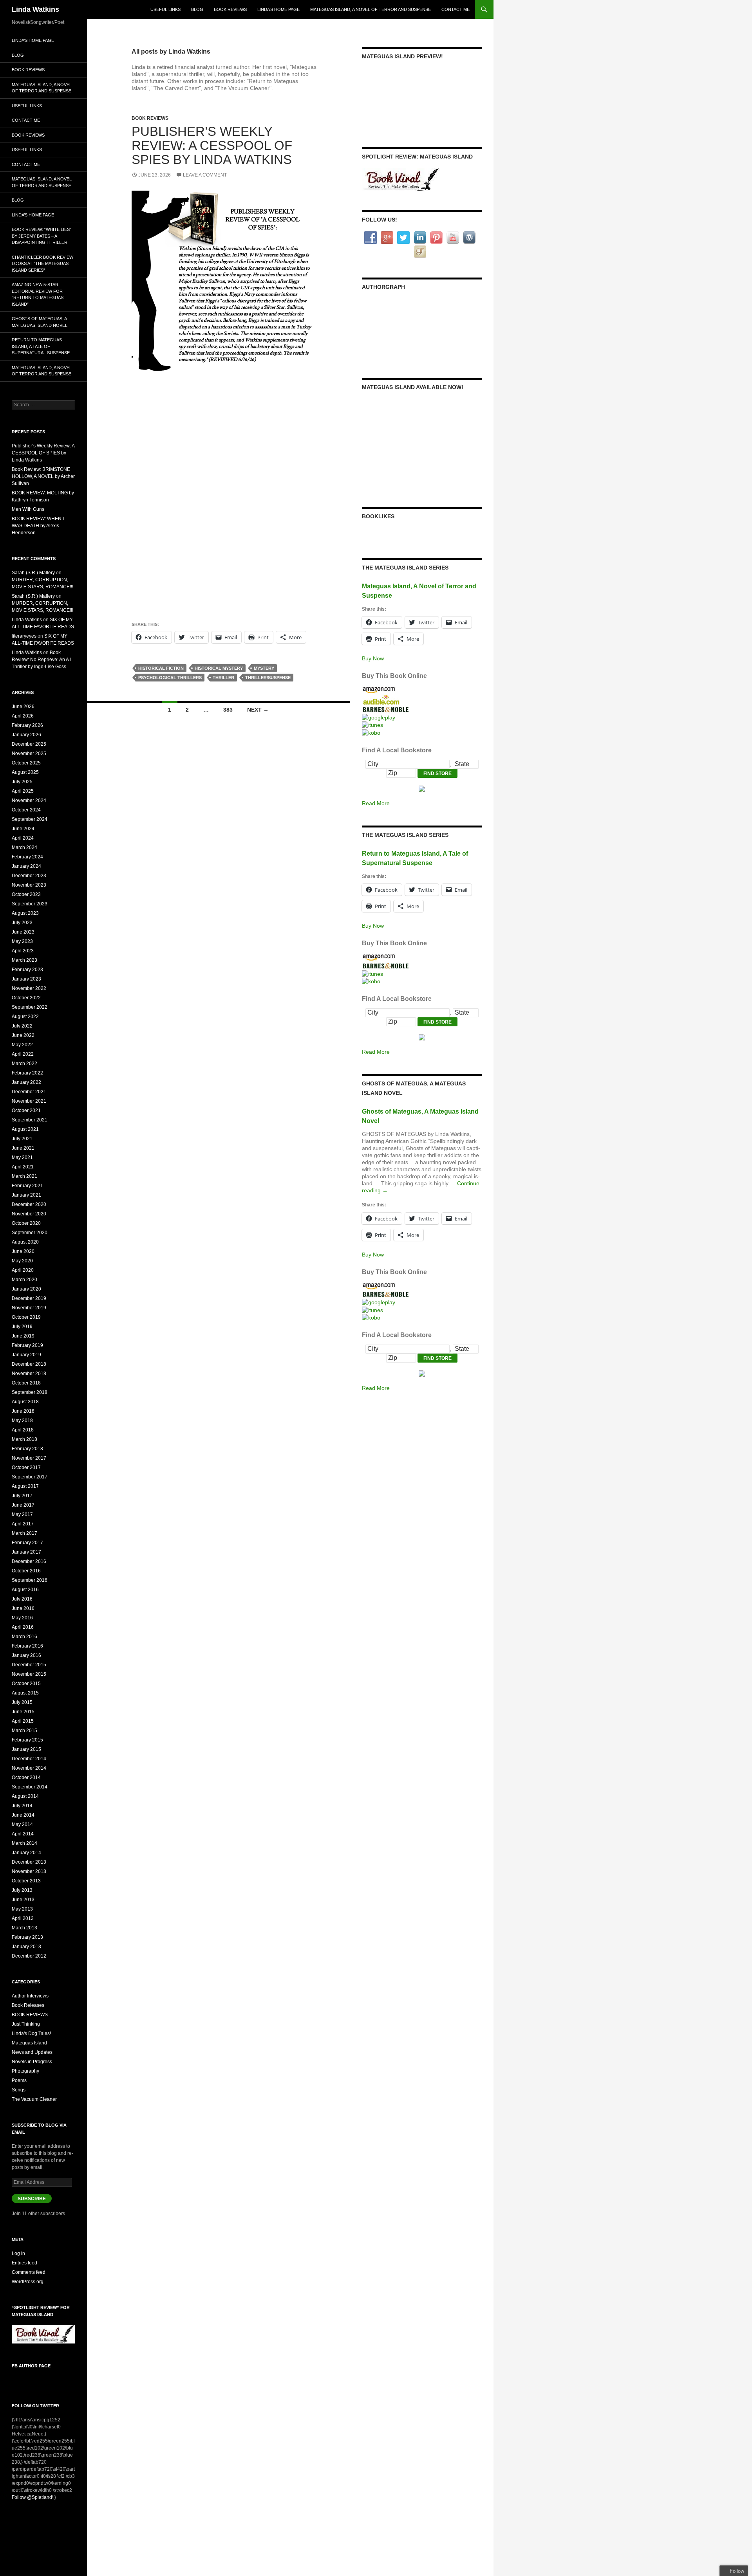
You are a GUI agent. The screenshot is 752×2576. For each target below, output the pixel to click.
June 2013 (23, 1900)
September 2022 (30, 1007)
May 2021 (22, 1157)
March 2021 (24, 1176)
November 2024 (29, 800)
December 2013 (29, 1862)
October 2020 (26, 1223)
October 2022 (26, 998)
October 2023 (26, 894)
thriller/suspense (268, 678)
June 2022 (23, 1035)
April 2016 (23, 1627)
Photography (25, 2071)
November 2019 (29, 1308)
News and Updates (32, 2052)
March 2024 (24, 847)
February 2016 (27, 1646)
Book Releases (28, 2005)
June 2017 (23, 1505)
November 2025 (29, 754)
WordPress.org (28, 2282)
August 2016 (25, 1590)
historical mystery (219, 668)
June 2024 (23, 829)
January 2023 (26, 979)
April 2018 (23, 1430)
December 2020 (29, 1204)
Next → (258, 710)
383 (228, 710)
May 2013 (22, 1909)
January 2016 (26, 1655)
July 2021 (22, 1139)
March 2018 (24, 1439)
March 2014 (24, 1843)
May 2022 (22, 1045)
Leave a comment (205, 175)
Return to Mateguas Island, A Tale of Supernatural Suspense (41, 346)
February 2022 (27, 1073)
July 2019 (22, 1327)
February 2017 (27, 1543)
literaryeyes (24, 636)
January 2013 (26, 1947)
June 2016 (23, 1608)
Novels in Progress (32, 2062)
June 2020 (23, 1251)
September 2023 (30, 904)
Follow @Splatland (32, 2497)
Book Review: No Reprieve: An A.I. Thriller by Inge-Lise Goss (42, 660)
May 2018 (22, 1420)
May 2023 (22, 941)
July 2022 (22, 1026)
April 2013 (23, 1918)
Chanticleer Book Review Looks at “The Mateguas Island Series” (42, 264)
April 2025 (23, 791)
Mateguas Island (29, 2043)
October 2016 (26, 1571)
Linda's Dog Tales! (31, 2033)
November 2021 (29, 1101)
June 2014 (23, 1815)
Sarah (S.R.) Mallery (33, 573)
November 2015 (29, 1674)
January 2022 (26, 1082)
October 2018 (26, 1383)
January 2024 (26, 866)
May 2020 (22, 1261)
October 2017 (26, 1467)
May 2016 (22, 1618)
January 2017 (26, 1552)
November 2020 (29, 1214)
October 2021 (26, 1110)
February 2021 (27, 1186)
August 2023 (25, 913)
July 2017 (22, 1496)
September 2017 (30, 1477)
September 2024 (30, 819)
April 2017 (23, 1524)
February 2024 (27, 857)
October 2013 (26, 1881)
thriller (223, 678)
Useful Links (165, 9)
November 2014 (29, 1768)
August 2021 (25, 1129)
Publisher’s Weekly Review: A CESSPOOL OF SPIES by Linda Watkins (212, 145)
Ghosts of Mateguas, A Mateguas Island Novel (40, 322)
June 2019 (23, 1336)
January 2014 (26, 1853)
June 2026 (23, 707)
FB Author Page (31, 2366)
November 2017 (29, 1458)
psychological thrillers (170, 678)
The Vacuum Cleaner (34, 2099)
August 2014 (25, 1796)
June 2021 (23, 1148)
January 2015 (26, 1749)
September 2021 (30, 1120)
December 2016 (29, 1561)
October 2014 (26, 1777)
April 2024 (23, 838)
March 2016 (24, 1637)
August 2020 (25, 1242)
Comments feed (29, 2272)
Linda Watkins (35, 9)
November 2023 (29, 885)
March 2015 (24, 1731)
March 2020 (24, 1280)
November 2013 (29, 1871)
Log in (18, 2253)
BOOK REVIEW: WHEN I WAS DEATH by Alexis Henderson (38, 526)
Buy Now (373, 658)
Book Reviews (230, 9)
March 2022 (24, 1064)
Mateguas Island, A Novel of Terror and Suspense (371, 9)
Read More (376, 803)
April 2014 (23, 1834)
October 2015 (26, 1684)
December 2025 (29, 744)
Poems (19, 2080)
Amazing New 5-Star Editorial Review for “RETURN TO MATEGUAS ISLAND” (38, 294)
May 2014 (22, 1824)
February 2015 (27, 1740)
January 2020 (26, 1289)
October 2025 (26, 763)
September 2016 (30, 1580)
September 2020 (30, 1233)
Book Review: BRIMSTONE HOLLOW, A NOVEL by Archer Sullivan (43, 476)
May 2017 (22, 1514)
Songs (19, 2090)
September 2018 (30, 1392)
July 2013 (22, 1890)
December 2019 (29, 1298)
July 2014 (22, 1806)
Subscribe (32, 2199)
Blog (197, 9)
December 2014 (29, 1759)
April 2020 (23, 1270)
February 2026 (27, 725)
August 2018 (25, 1402)
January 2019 (26, 1355)
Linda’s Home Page (278, 9)
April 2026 (23, 716)
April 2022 (23, 1054)
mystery (264, 668)
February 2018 (27, 1449)
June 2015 (23, 1712)
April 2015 (23, 1721)
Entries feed (24, 2263)
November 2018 (29, 1374)
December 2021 (29, 1092)
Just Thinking (26, 2024)
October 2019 (26, 1317)
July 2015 (22, 1702)
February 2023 (27, 970)
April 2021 (23, 1167)
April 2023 (23, 951)
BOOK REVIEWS (150, 118)
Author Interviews (30, 1996)
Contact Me (456, 9)
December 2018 (29, 1364)
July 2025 (22, 782)
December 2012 (29, 1956)
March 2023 (24, 960)
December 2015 (29, 1665)
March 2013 (24, 1928)
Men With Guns (28, 509)
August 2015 (25, 1693)
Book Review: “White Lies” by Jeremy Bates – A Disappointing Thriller (42, 236)
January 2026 (26, 735)
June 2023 (23, 932)
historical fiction (161, 668)
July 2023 (22, 923)
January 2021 (26, 1195)
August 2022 (25, 1017)
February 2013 (27, 1937)
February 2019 (27, 1345)
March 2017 (24, 1533)
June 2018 (23, 1411)
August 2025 (25, 772)
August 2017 (25, 1486)
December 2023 (29, 876)
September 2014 (30, 1787)
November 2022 (29, 988)
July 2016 (22, 1599)
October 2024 (26, 810)
